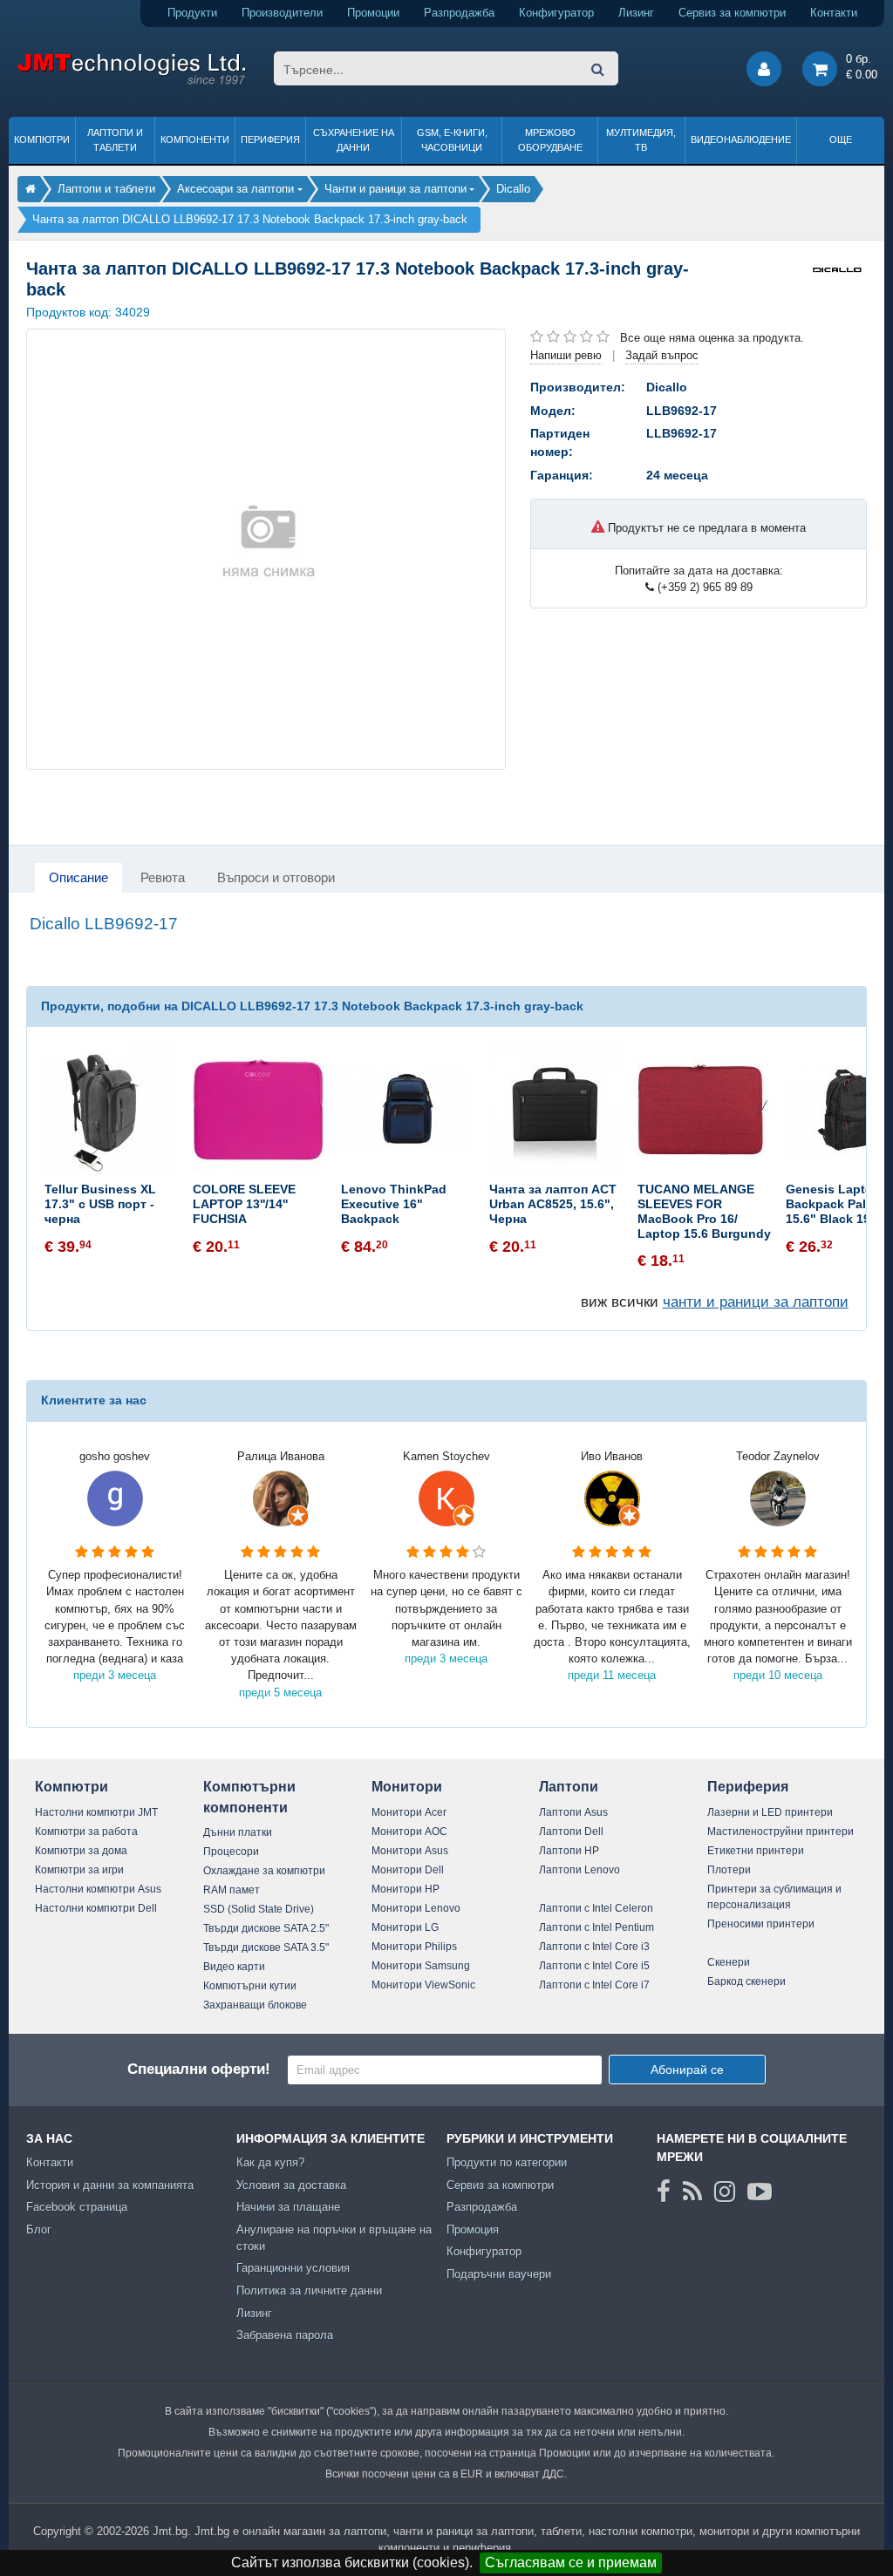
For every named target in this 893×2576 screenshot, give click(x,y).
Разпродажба (459, 13)
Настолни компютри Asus (98, 1889)
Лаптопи (569, 1787)
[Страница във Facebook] (664, 2192)
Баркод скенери (746, 1981)
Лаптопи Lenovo (579, 1870)
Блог (39, 2229)
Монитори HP (406, 1889)
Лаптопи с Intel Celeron (596, 1908)
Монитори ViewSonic (423, 1985)
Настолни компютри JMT (96, 1812)
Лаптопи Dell (571, 1832)
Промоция (473, 2229)
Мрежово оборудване (550, 140)
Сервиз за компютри (732, 13)
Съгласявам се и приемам (571, 2562)
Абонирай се (687, 2070)
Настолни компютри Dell (96, 1908)
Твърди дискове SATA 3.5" (266, 1947)
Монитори (407, 1787)
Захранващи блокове (255, 2005)
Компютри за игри (79, 1870)
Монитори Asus (410, 1851)
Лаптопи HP (569, 1851)
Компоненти (195, 139)
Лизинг (636, 13)
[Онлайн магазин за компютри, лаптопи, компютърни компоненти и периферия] (31, 189)
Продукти (192, 13)
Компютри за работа (86, 1832)
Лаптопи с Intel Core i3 (594, 1947)
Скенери (729, 1962)
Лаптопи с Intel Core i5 (594, 1966)
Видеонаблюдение (741, 139)
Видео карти (234, 1967)
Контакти (834, 13)
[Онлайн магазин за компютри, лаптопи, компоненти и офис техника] (131, 82)
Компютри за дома (81, 1851)
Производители (282, 13)
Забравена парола (285, 2335)
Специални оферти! (199, 2069)
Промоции (373, 13)
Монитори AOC (409, 1832)
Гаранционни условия (293, 2268)
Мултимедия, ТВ (641, 140)
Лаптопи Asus (573, 1812)
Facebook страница (77, 2207)
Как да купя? (270, 2162)
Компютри (42, 139)
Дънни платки (238, 1832)
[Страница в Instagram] (725, 2192)
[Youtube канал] (760, 2192)
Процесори (231, 1852)
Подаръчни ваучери (499, 2274)
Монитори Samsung (421, 1966)
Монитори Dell (408, 1870)
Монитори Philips (414, 1947)
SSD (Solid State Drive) (259, 1909)
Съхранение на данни (354, 140)
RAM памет (232, 1890)
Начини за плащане (288, 2207)
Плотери (729, 1870)
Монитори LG (405, 1927)
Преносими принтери (761, 1924)
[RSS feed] (692, 2192)
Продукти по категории (507, 2162)
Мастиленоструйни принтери (781, 1832)
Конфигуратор (556, 13)
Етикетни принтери (756, 1851)
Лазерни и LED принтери (770, 1812)
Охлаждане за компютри (264, 1871)
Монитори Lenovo (416, 1908)
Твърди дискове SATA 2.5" (266, 1928)
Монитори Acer (409, 1812)
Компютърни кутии (250, 1986)
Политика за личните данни (309, 2291)
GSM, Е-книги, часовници (452, 140)
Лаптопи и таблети (115, 140)
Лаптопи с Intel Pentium (596, 1927)
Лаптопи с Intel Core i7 (594, 1985)
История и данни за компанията (110, 2185)
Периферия (270, 139)
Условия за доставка (291, 2185)
